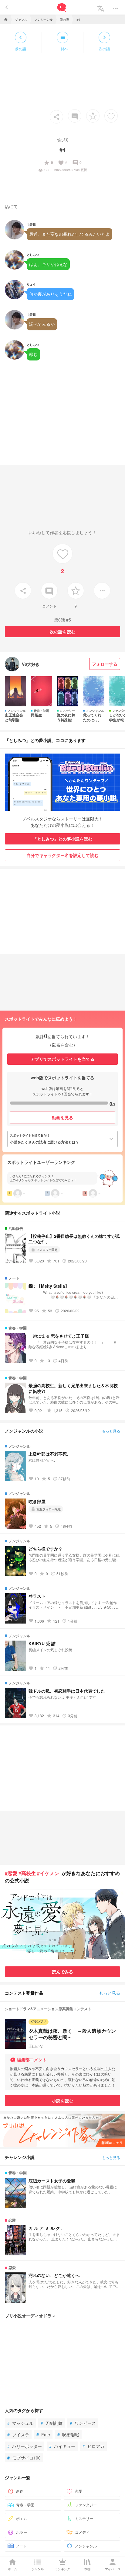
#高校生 (27, 1873)
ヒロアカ (93, 2446)
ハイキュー (62, 2446)
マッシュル (20, 2423)
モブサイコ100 (24, 2458)
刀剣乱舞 (52, 2423)
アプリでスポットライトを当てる (62, 1059)
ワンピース (83, 2423)
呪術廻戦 (68, 2435)
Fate (43, 2435)
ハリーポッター (25, 2446)
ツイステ (18, 2435)
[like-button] (111, 116)
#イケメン (48, 1873)
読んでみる (62, 1972)
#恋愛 (11, 1873)
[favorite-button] (93, 116)
